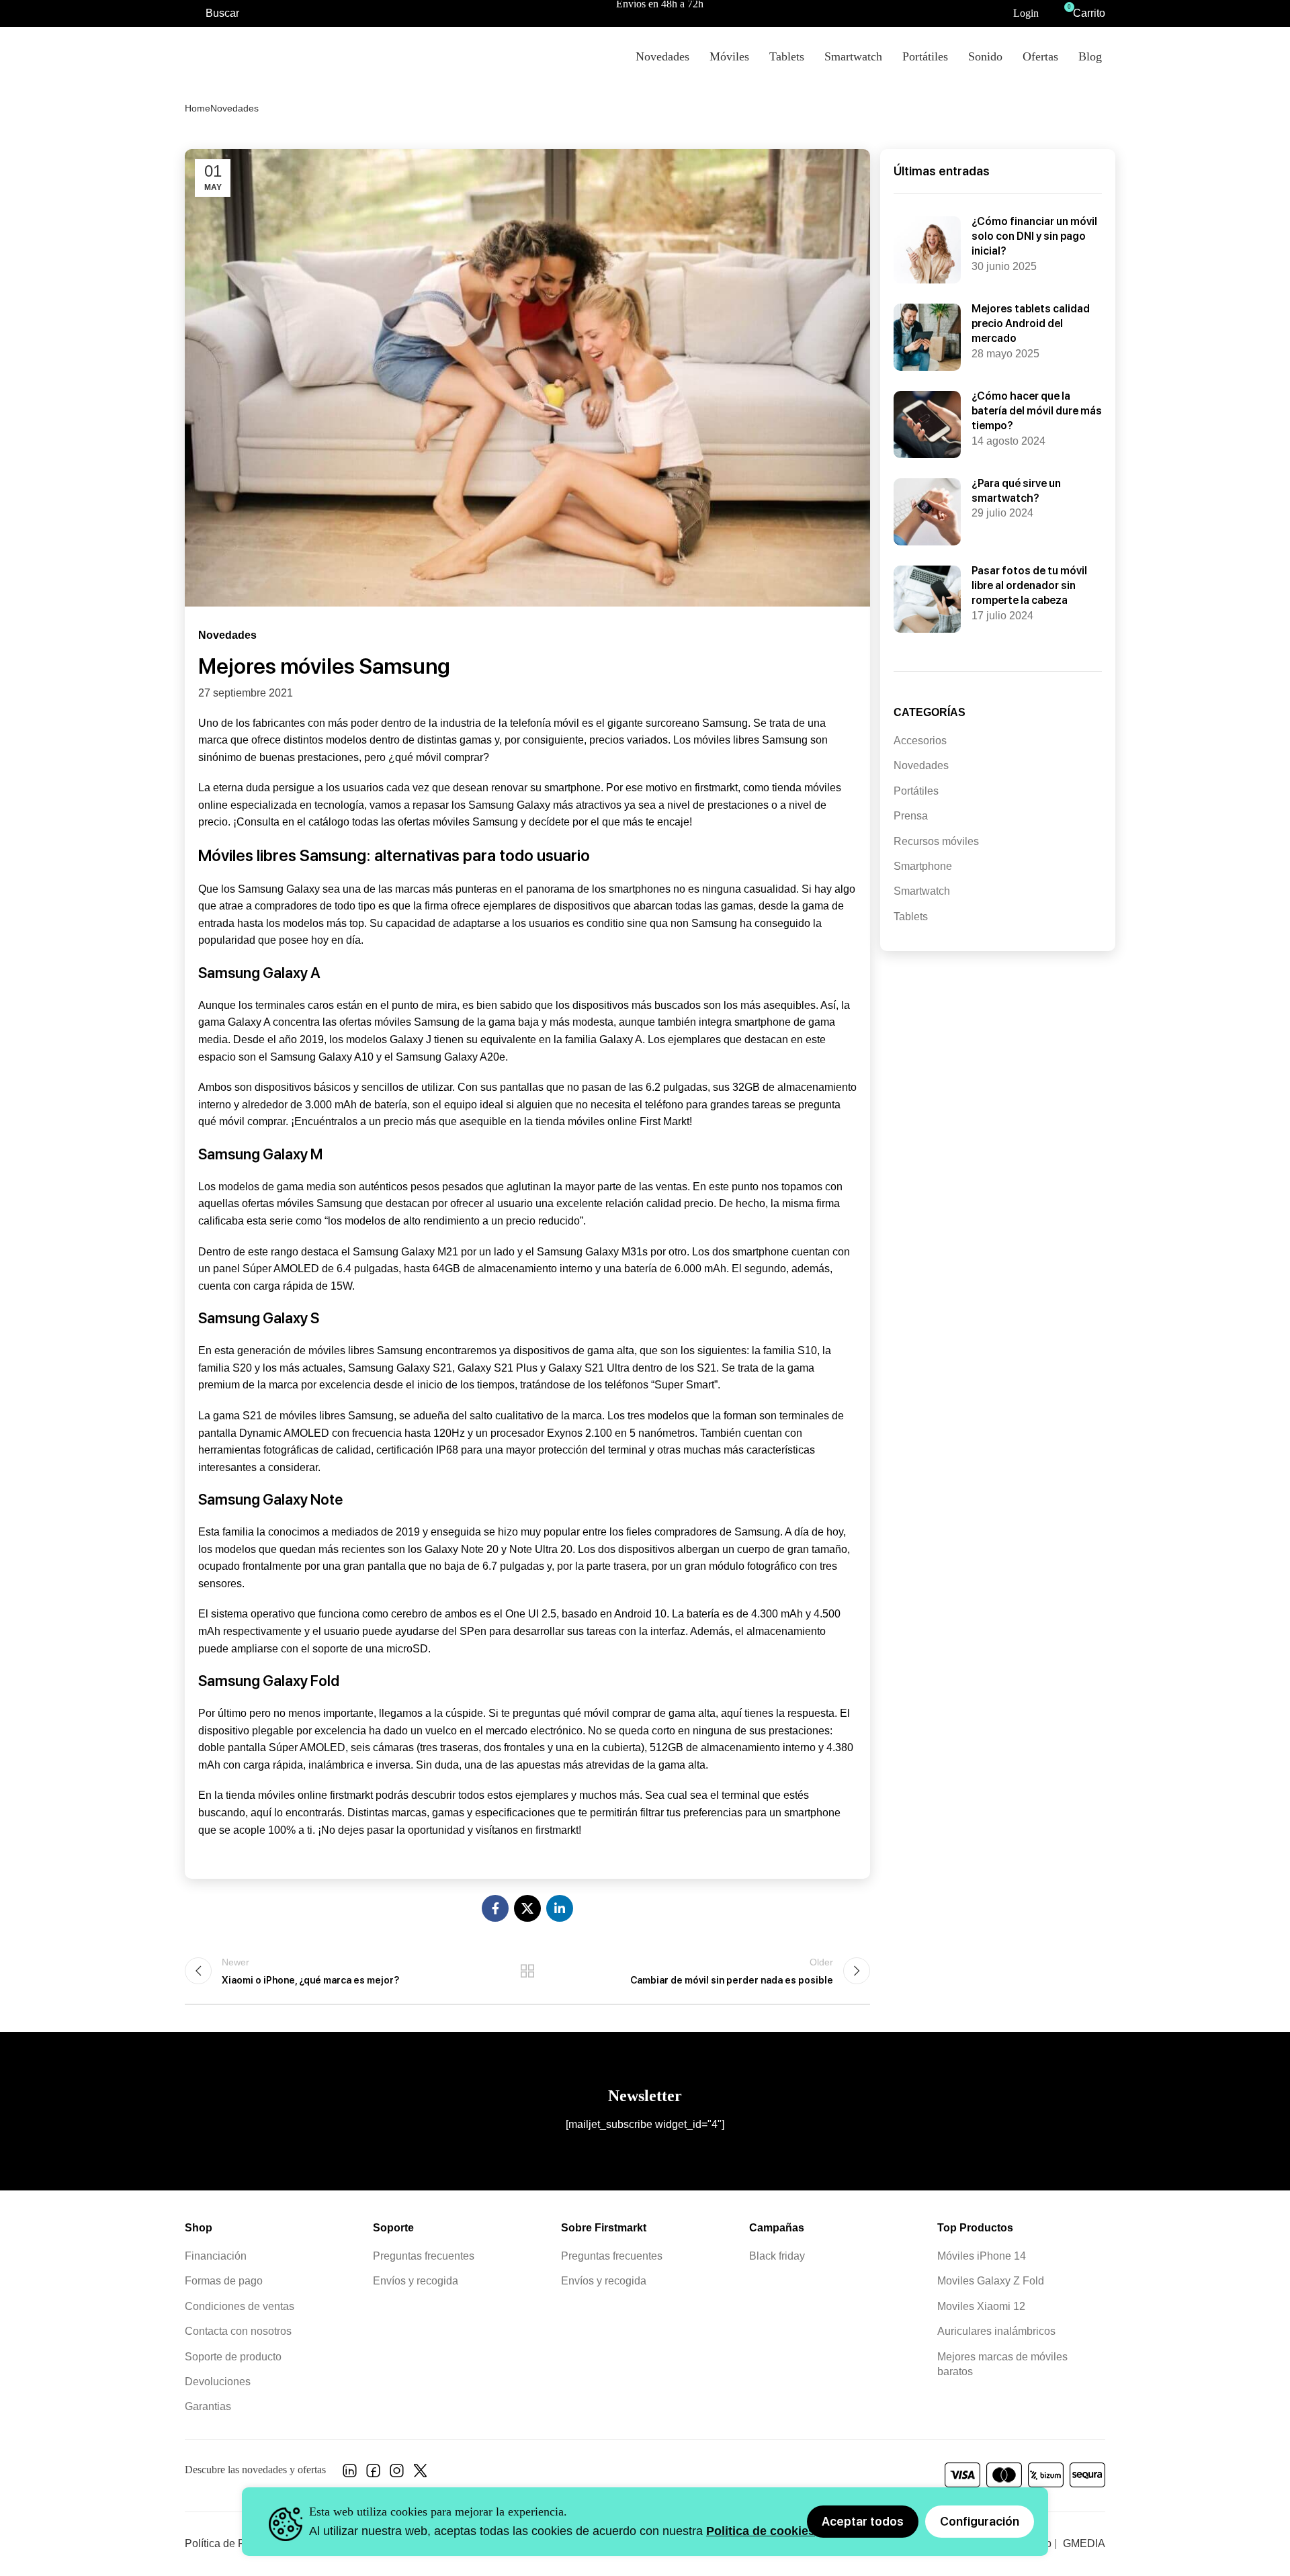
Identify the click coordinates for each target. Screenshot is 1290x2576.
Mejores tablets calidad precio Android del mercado (1031, 324)
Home (198, 108)
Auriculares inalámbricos (996, 2332)
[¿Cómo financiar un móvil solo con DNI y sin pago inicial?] (927, 250)
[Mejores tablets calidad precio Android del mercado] (927, 337)
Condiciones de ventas (240, 2306)
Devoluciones (218, 2382)
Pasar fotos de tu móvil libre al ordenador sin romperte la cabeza (1029, 586)
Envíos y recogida (416, 2281)
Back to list (527, 1971)
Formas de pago (224, 2281)
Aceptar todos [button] (863, 2521)
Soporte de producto (233, 2357)
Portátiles (916, 791)
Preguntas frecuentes (424, 2256)
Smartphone (923, 866)
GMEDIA (1084, 2543)
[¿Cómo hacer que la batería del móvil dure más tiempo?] (927, 425)
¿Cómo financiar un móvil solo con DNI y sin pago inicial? (1034, 236)
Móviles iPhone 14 (982, 2256)
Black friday (777, 2256)
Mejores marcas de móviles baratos (1002, 2364)
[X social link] (527, 1908)
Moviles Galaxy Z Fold (991, 2281)
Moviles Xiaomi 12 (981, 2306)
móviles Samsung (475, 822)
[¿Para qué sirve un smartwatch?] (927, 512)
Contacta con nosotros (238, 2332)
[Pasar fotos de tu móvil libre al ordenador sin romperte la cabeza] (927, 599)
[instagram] (397, 2474)
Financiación (216, 2256)
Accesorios (920, 741)
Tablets (911, 917)
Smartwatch (922, 891)
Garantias (208, 2407)
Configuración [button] (980, 2521)
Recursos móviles (936, 841)
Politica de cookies (761, 2531)
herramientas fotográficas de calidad (285, 1450)
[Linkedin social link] (560, 1908)
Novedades (234, 108)
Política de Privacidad (237, 2543)
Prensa (911, 816)
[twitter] (420, 2474)
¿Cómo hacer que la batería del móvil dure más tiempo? (1037, 411)
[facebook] (373, 2474)
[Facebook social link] (495, 1908)
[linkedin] (350, 2474)
